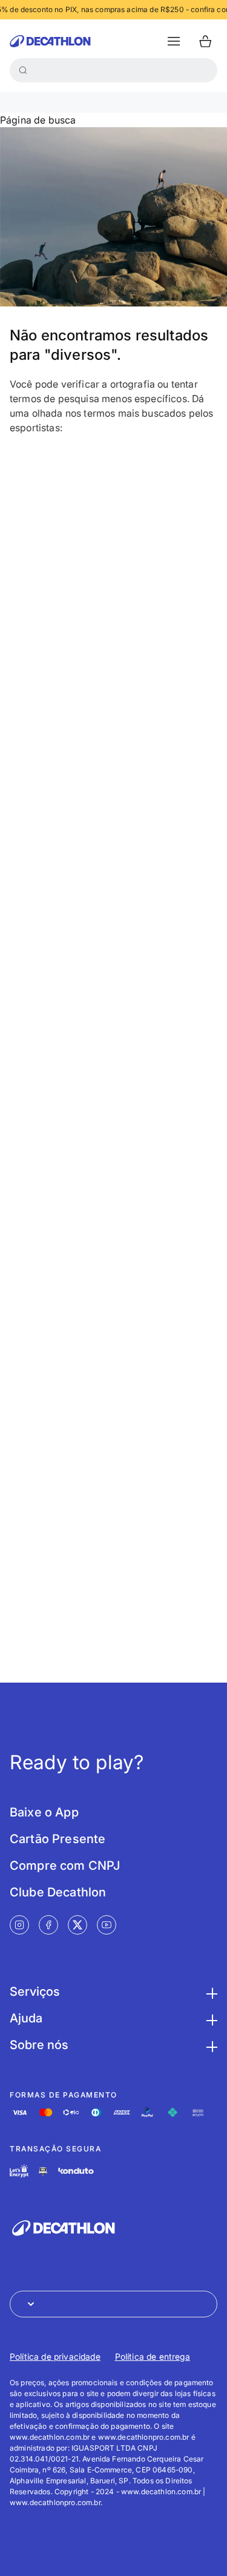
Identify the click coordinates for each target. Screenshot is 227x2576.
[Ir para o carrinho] (205, 41)
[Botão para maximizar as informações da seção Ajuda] (210, 2018)
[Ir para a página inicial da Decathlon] (50, 41)
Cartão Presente (58, 1839)
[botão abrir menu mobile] (174, 41)
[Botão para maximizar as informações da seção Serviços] (210, 1992)
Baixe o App (44, 1812)
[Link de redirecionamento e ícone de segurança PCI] (43, 2171)
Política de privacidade (55, 2356)
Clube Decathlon (58, 1892)
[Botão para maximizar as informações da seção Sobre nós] (210, 2045)
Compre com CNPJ (65, 1866)
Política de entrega (153, 2356)
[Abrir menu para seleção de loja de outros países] (113, 2304)
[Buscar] (23, 70)
